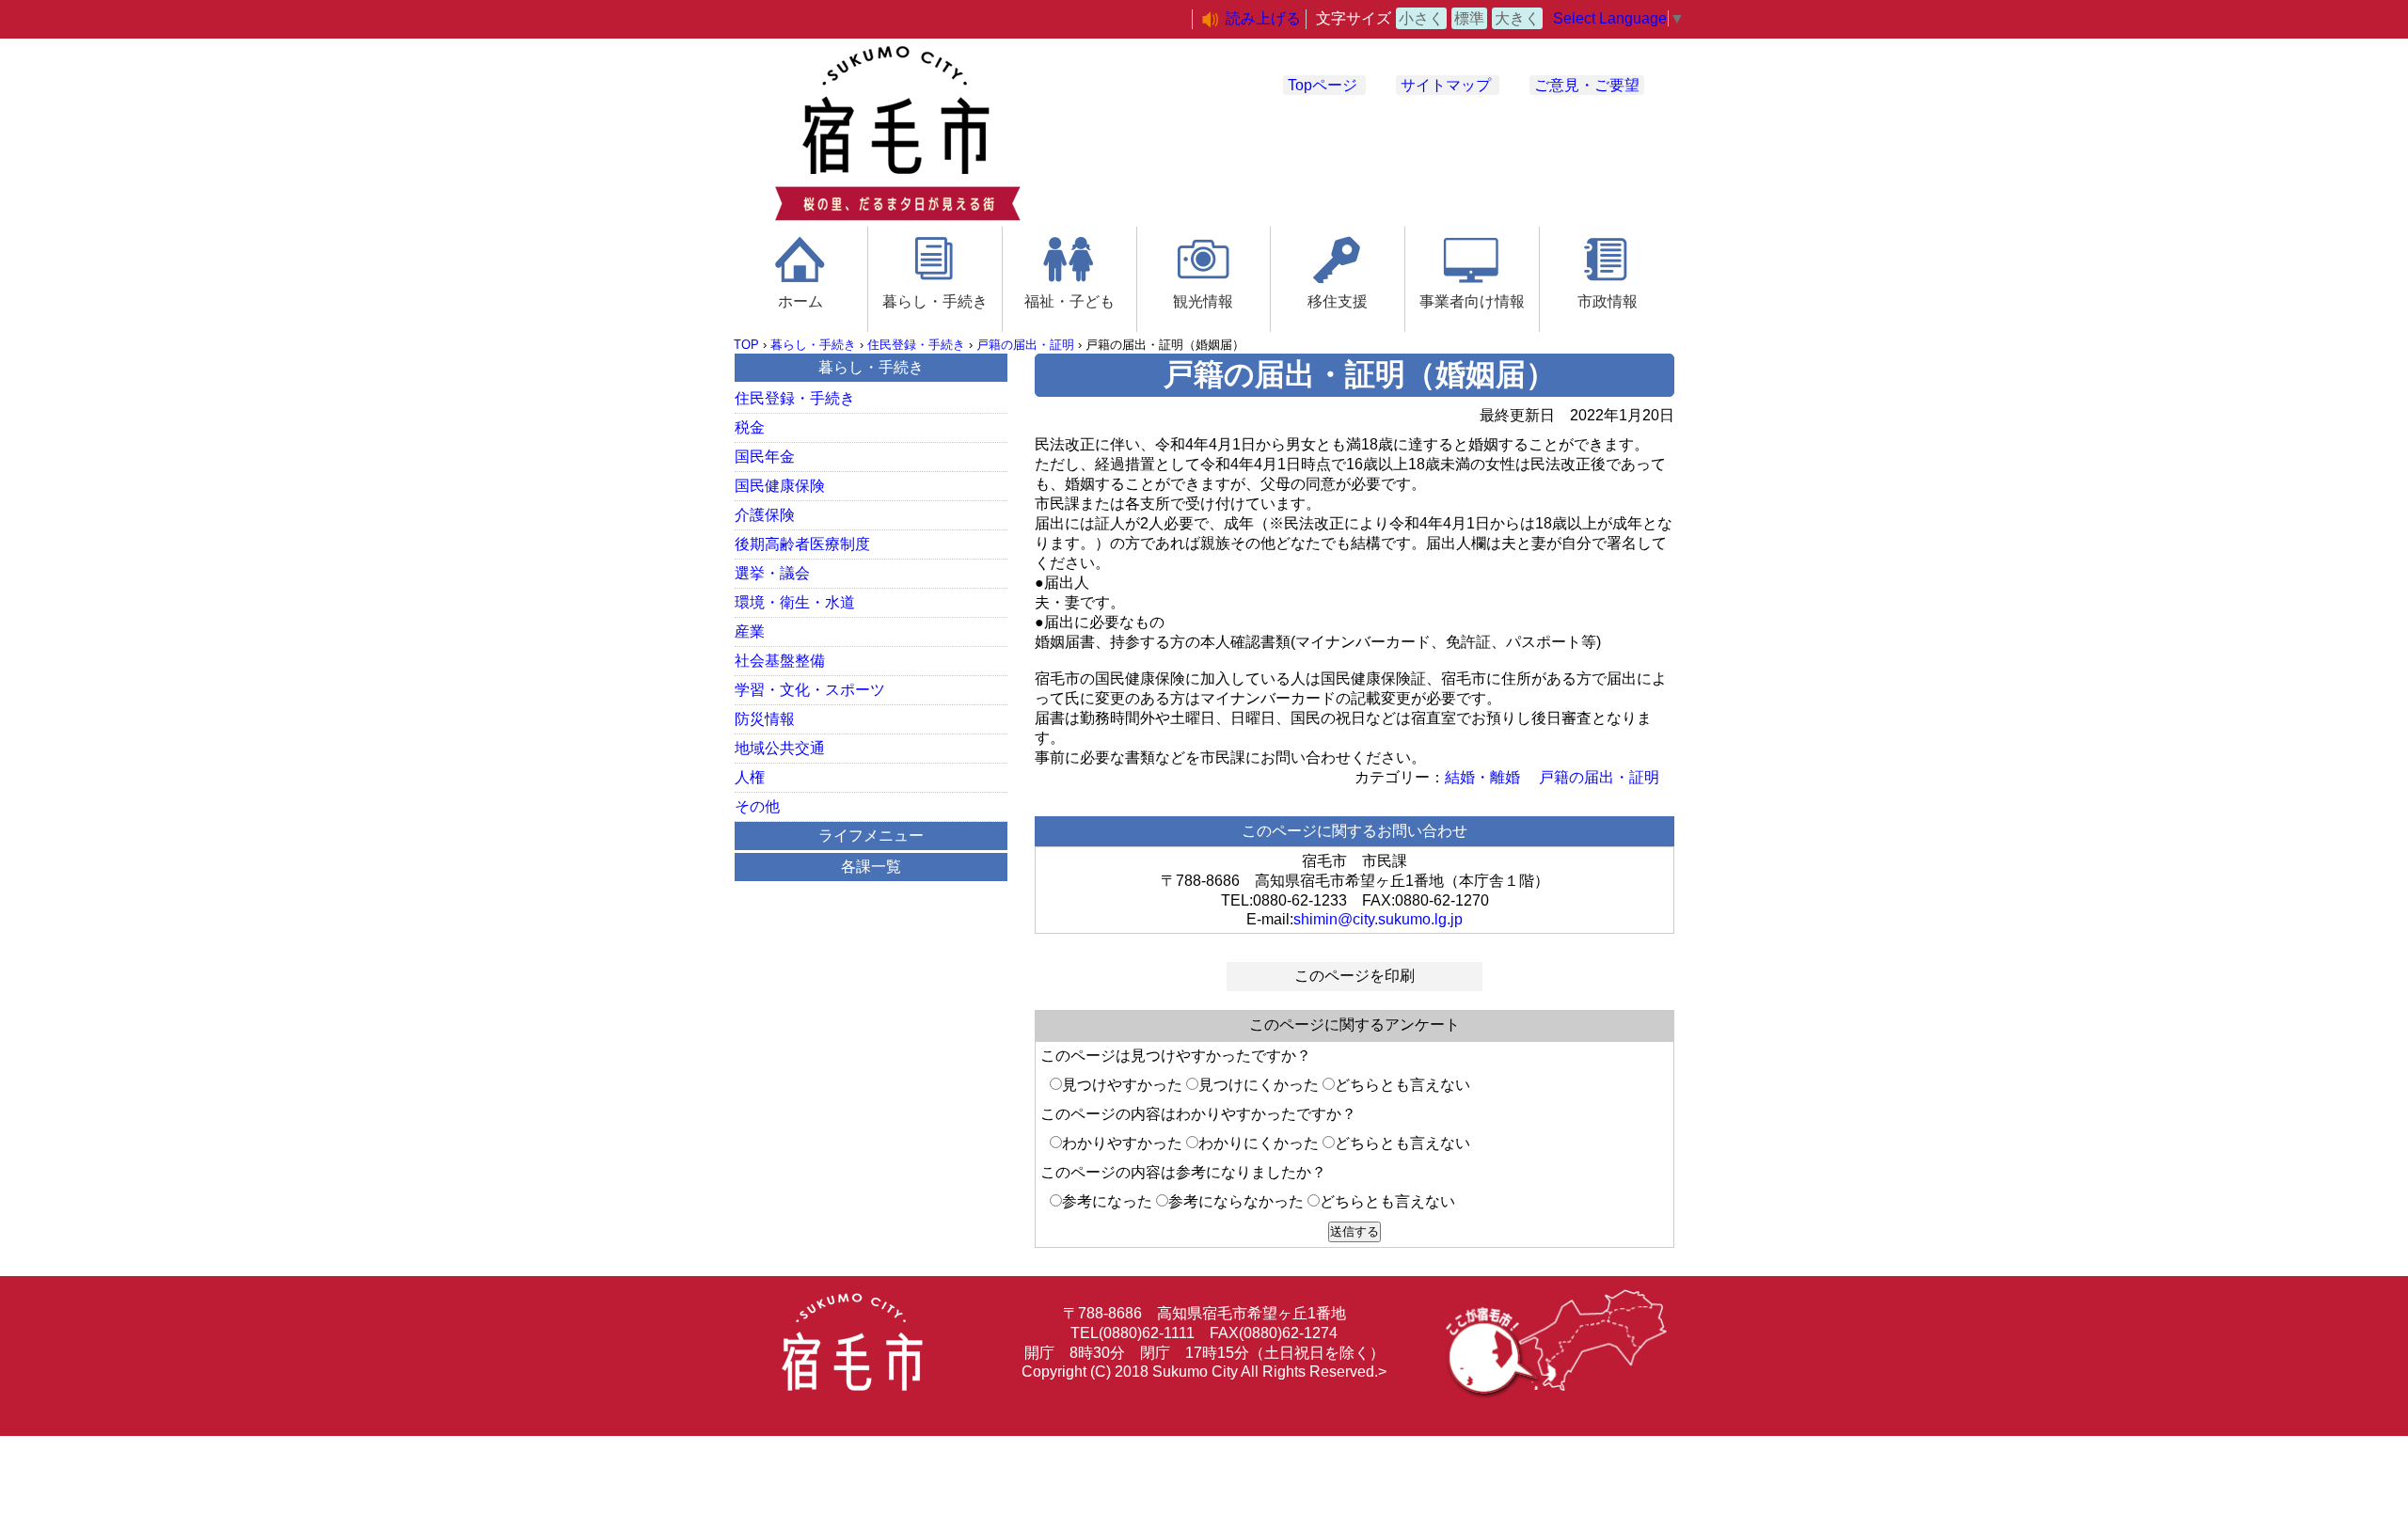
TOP (746, 345)
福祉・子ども (1069, 301)
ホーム (800, 301)
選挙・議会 (772, 573)
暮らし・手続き (935, 301)
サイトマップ (1446, 85)
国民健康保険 (780, 486)
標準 (1469, 18)
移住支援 (1338, 301)
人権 (750, 777)
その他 (757, 806)
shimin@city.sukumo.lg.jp (1378, 919)
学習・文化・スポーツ (810, 690)
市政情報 (1608, 301)
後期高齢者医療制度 (802, 544)
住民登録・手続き (916, 345)
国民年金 (765, 457)
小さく (1421, 18)
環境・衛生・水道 (795, 602)
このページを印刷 (1354, 976)
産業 (750, 631)
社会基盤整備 (780, 661)
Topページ (1323, 85)
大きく (1517, 18)
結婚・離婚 (1482, 777)
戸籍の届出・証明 (1025, 345)
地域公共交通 (780, 748)
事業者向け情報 (1472, 301)
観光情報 (1203, 301)
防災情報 (765, 719)
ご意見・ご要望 (1587, 85)
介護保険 (765, 515)
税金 (750, 427)
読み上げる (1263, 18)
